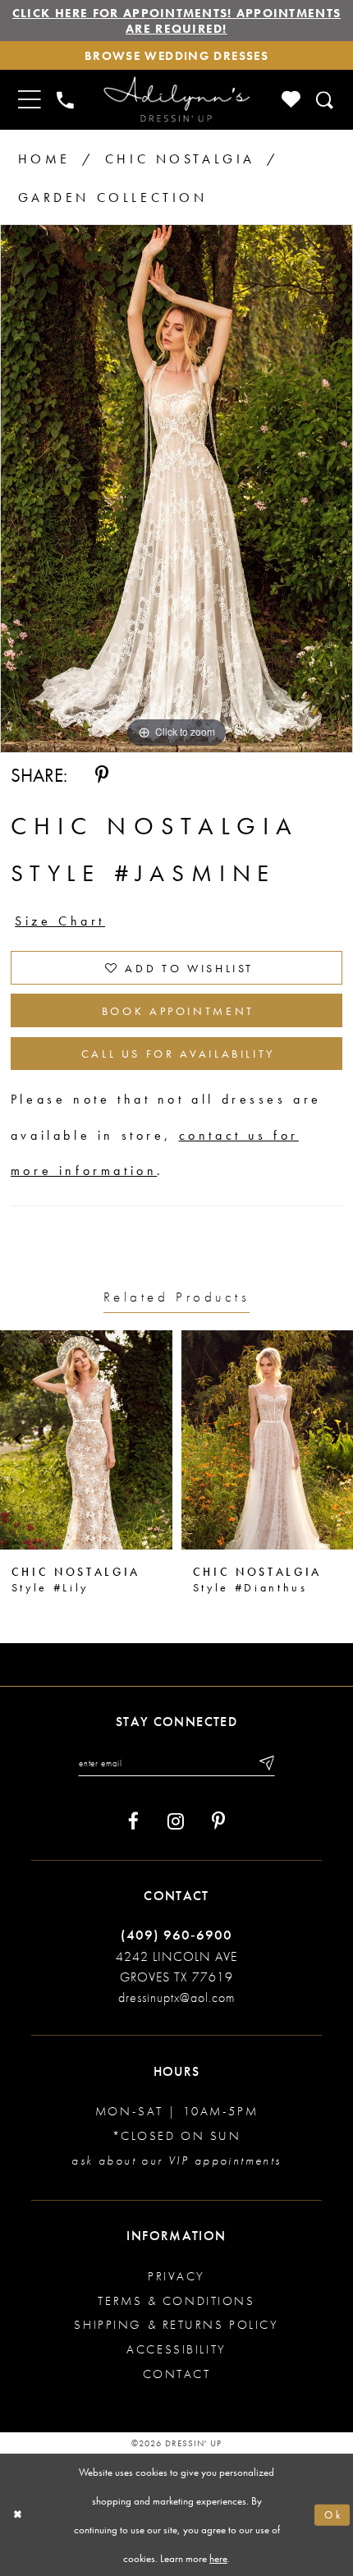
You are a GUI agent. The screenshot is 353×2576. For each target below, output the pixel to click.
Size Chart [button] (60, 921)
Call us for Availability (179, 1054)
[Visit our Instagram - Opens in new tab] (176, 1821)
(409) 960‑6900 (176, 1935)
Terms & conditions (176, 2300)
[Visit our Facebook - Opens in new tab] (133, 1821)
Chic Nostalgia (180, 159)
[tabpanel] (176, 489)
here (218, 2558)
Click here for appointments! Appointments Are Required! (176, 21)
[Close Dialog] (18, 2515)
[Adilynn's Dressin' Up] (176, 100)
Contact (177, 2374)
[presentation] (93, 1440)
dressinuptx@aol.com (176, 1997)
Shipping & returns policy (176, 2324)
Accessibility (176, 2349)
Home (44, 159)
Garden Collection (113, 197)
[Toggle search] (325, 100)
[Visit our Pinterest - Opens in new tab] (218, 1821)
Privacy (176, 2276)
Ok (333, 2515)
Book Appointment (178, 1011)
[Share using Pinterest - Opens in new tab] (102, 775)
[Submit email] (266, 1763)
